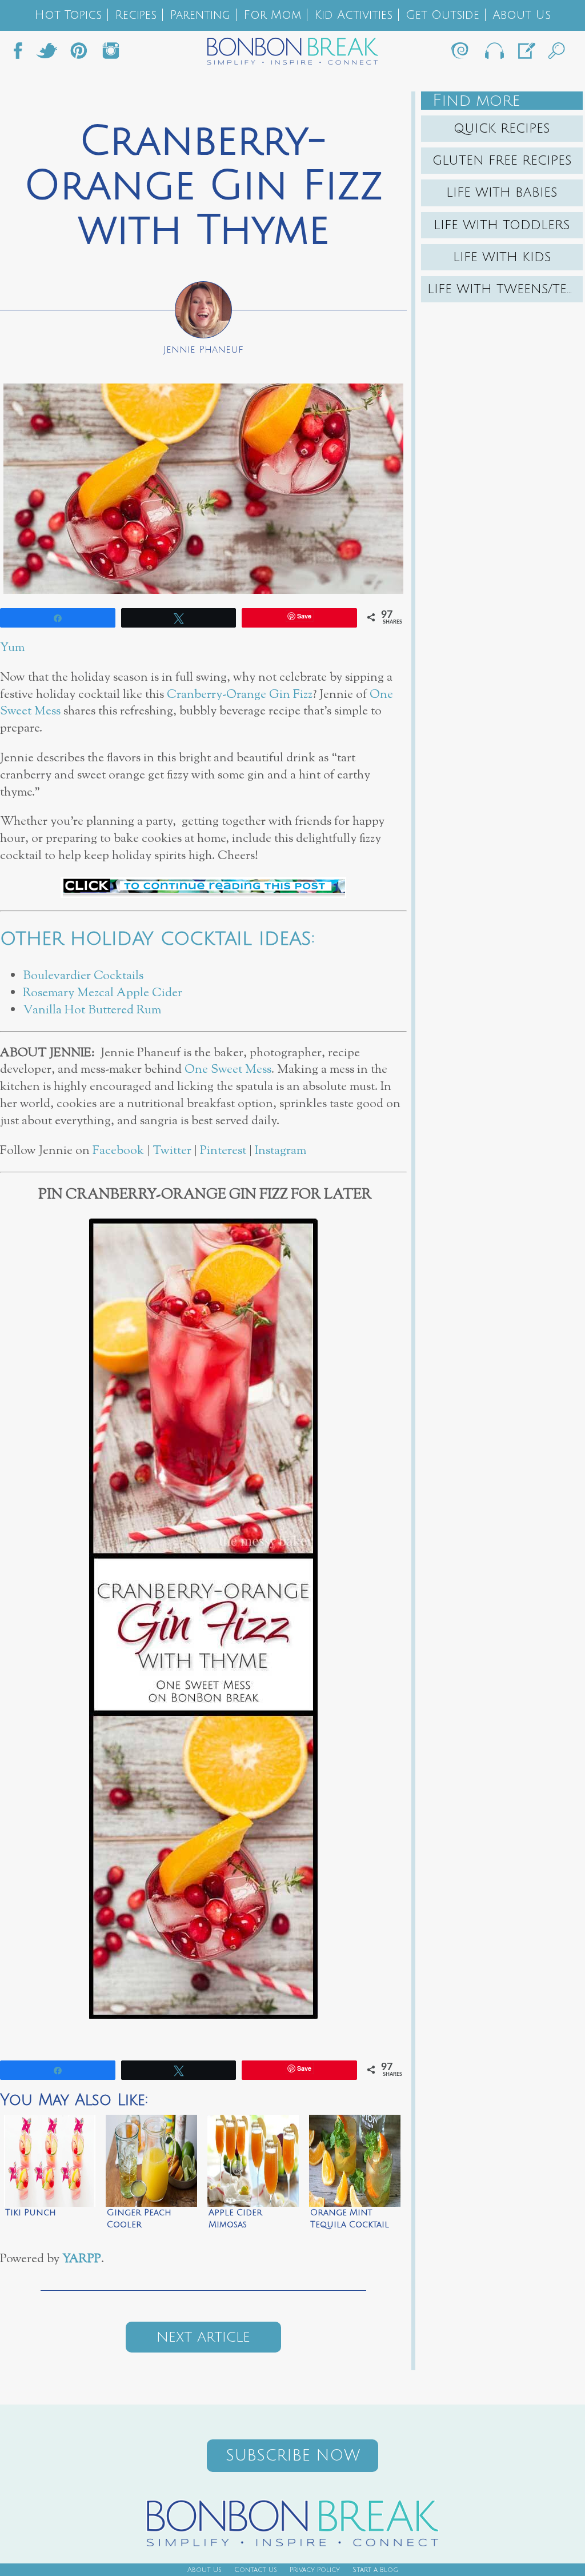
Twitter (47, 54)
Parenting (200, 15)
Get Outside (442, 15)
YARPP (82, 2259)
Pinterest (225, 1151)
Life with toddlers (502, 225)
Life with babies (502, 193)
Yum (12, 648)
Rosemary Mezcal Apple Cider (103, 993)
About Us (522, 15)
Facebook (22, 54)
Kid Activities (353, 15)
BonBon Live (494, 54)
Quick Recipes (502, 129)
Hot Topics (68, 15)
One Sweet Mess (228, 1070)
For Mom (272, 15)
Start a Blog (375, 2570)
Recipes (136, 15)
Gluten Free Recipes (502, 161)
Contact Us (256, 2570)
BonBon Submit (526, 54)
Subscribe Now (293, 2456)
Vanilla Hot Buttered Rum (92, 1010)
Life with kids (502, 257)
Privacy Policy (315, 2570)
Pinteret (79, 54)
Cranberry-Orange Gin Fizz (240, 695)
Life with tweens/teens (505, 289)
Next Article (203, 2337)
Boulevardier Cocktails (83, 976)
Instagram (111, 54)
